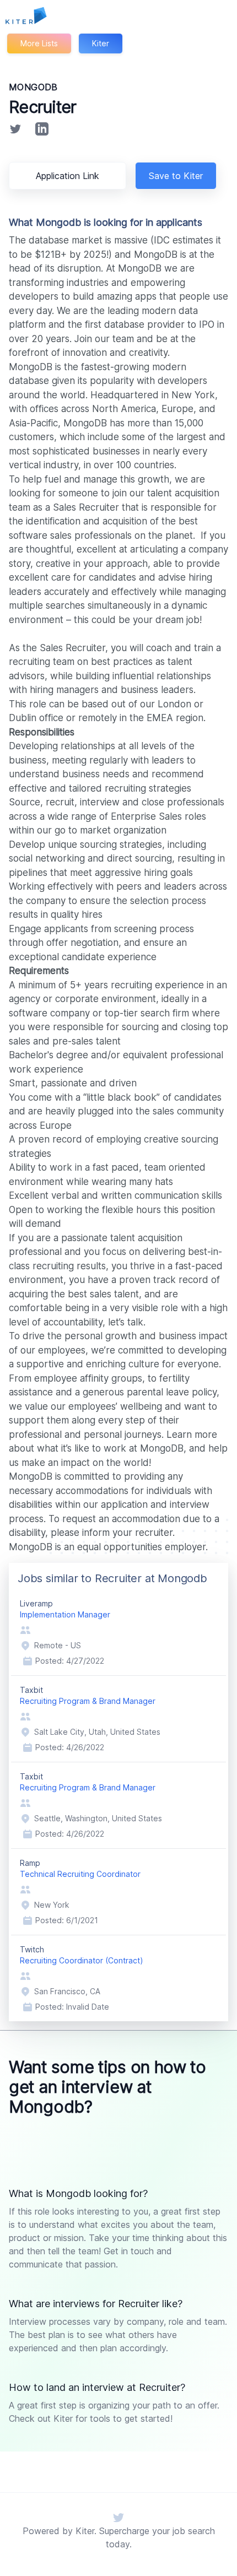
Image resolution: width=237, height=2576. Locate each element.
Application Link (68, 176)
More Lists (39, 43)
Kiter (101, 43)
